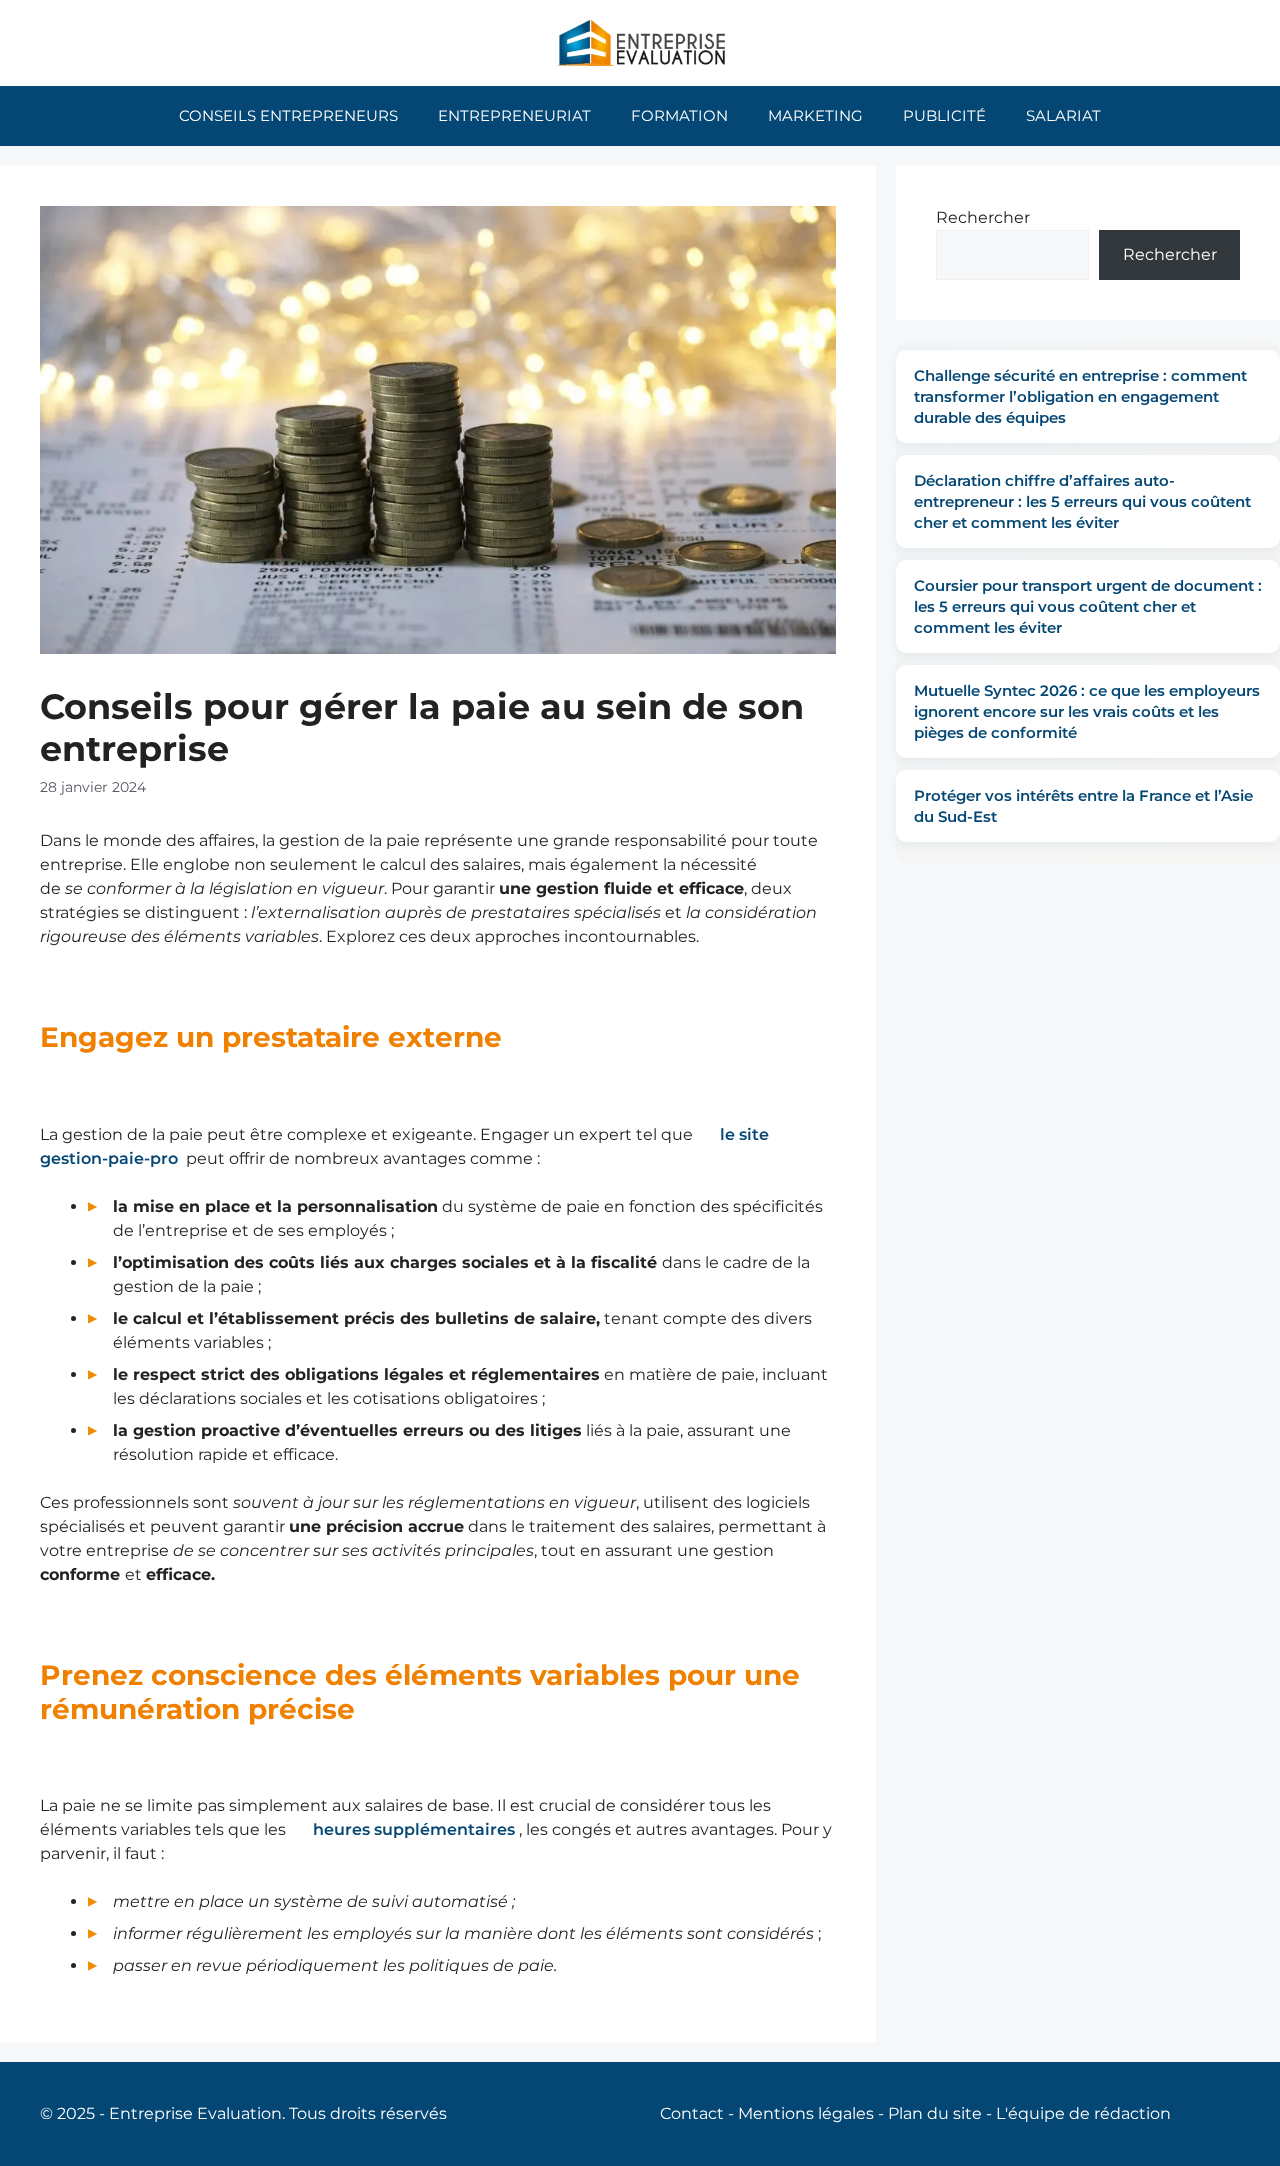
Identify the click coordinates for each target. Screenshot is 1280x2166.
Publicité (944, 115)
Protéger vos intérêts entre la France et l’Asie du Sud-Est (1083, 806)
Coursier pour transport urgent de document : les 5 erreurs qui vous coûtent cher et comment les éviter (1088, 606)
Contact (692, 2113)
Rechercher (983, 217)
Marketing (815, 115)
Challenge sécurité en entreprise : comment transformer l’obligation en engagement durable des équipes (1080, 396)
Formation (679, 115)
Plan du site (935, 2113)
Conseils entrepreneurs (288, 115)
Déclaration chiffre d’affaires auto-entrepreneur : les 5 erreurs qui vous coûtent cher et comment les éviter (1082, 501)
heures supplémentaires (414, 1829)
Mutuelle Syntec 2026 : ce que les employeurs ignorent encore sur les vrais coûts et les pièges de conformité (1087, 711)
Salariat (1063, 115)
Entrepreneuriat (514, 115)
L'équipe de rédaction (1083, 2113)
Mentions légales (806, 2113)
